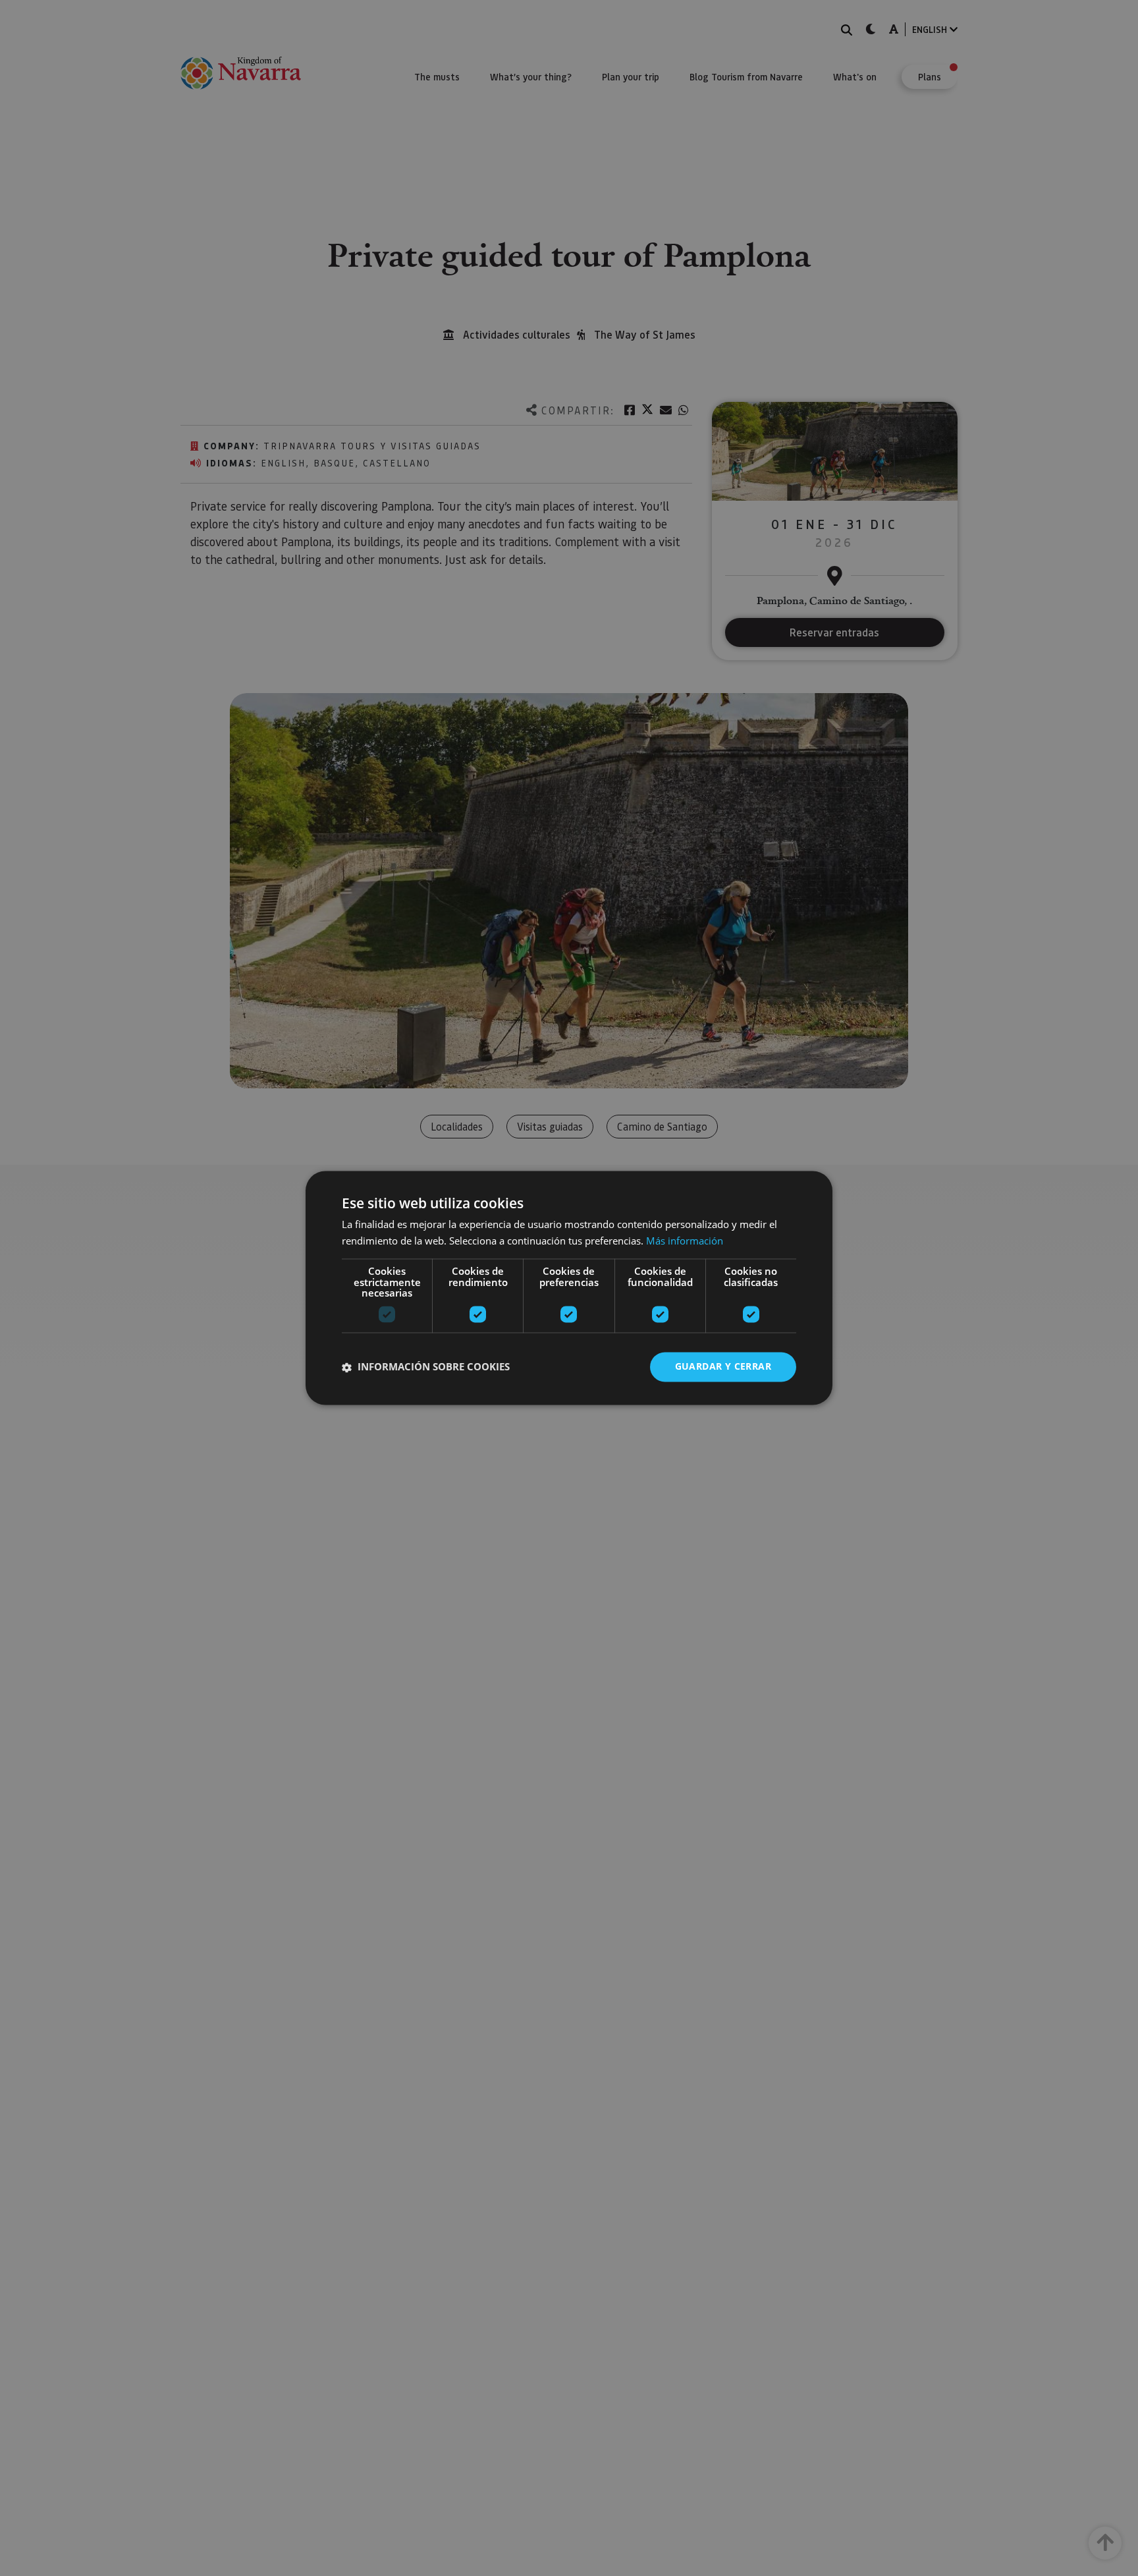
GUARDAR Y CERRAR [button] (723, 1367)
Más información (685, 1241)
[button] (426, 1367)
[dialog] (569, 1288)
